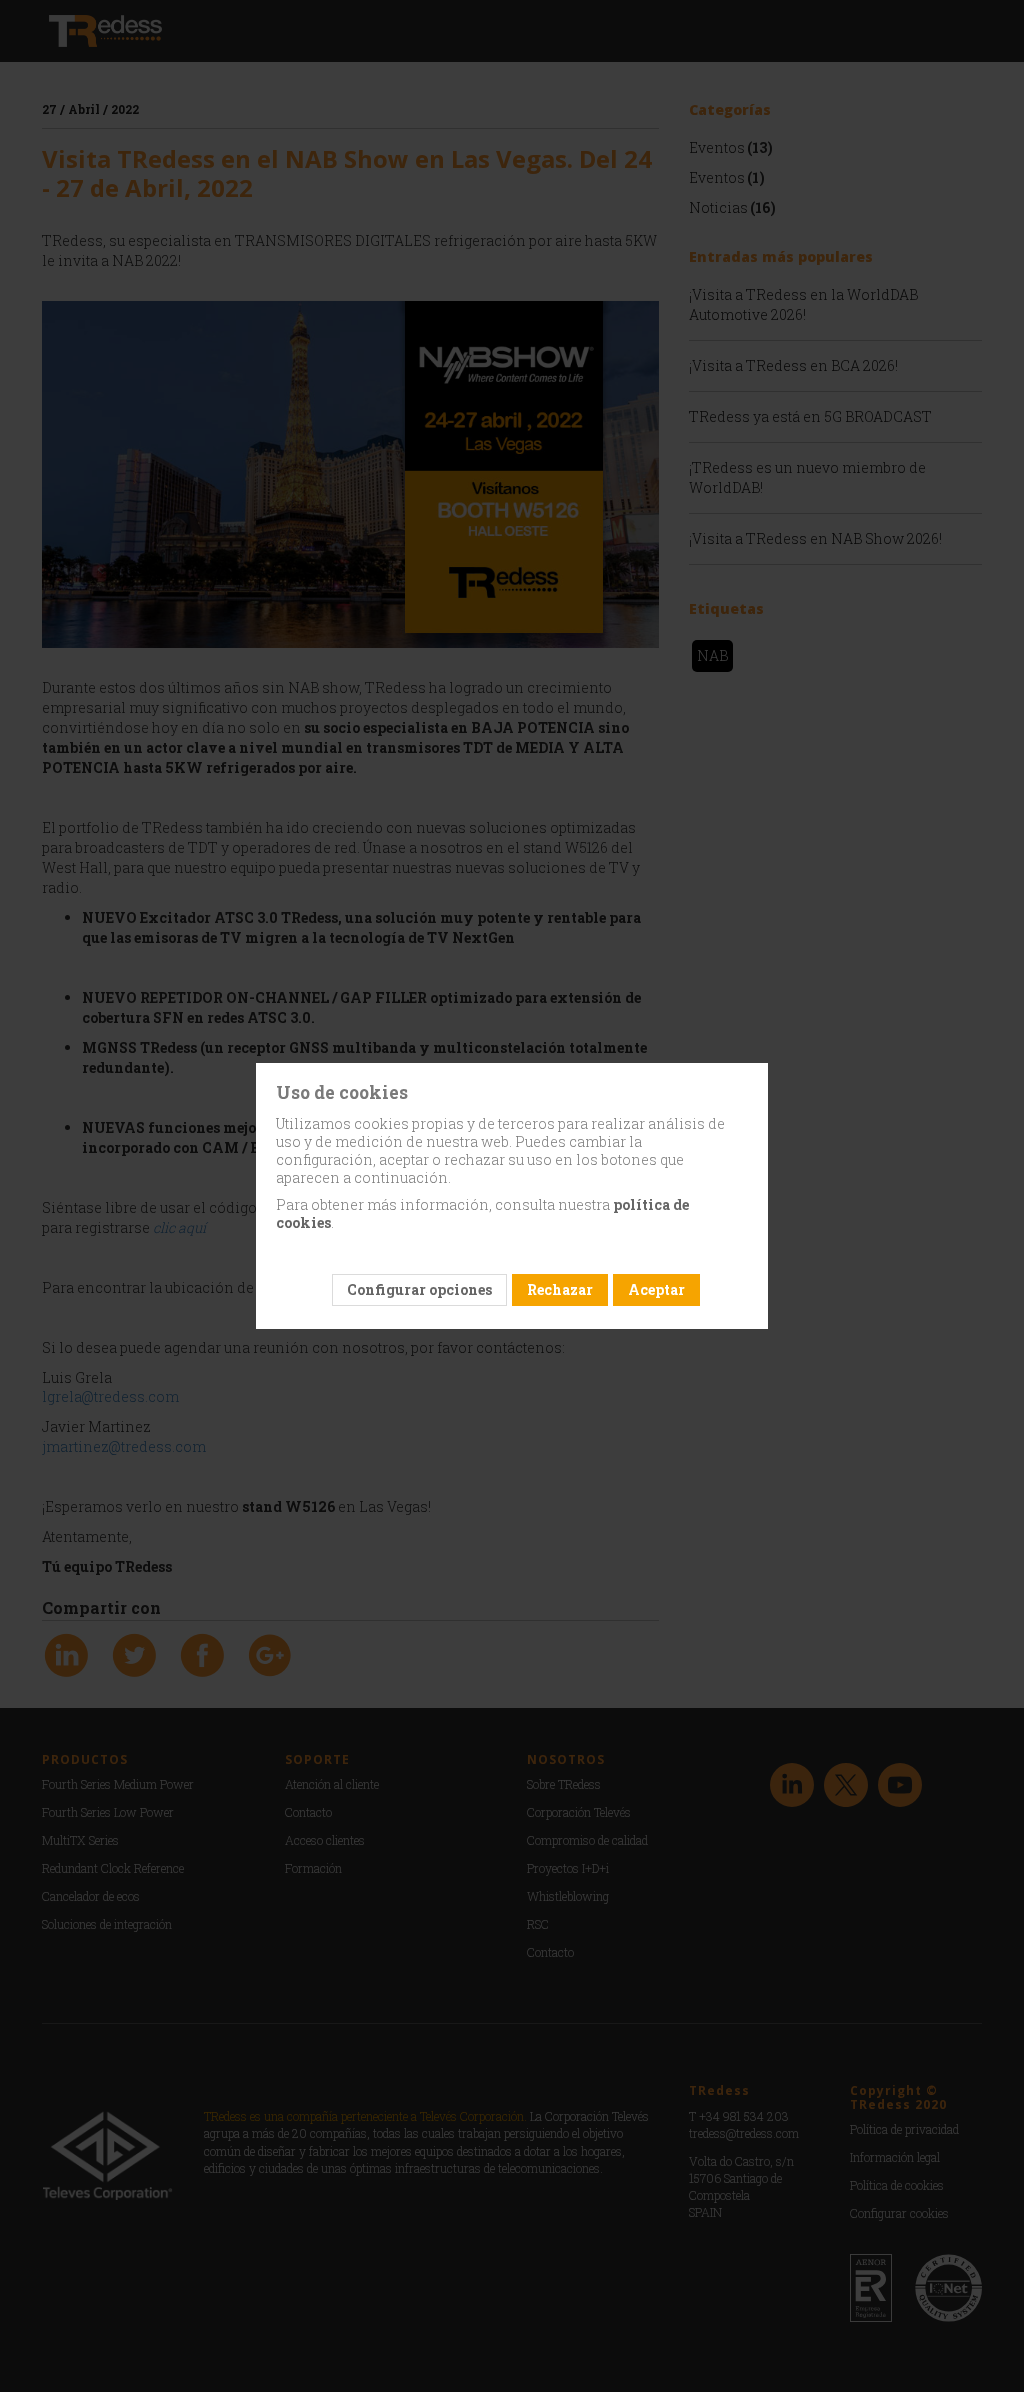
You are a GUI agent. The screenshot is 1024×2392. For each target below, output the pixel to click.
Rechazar (560, 1289)
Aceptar (656, 1289)
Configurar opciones (419, 1289)
